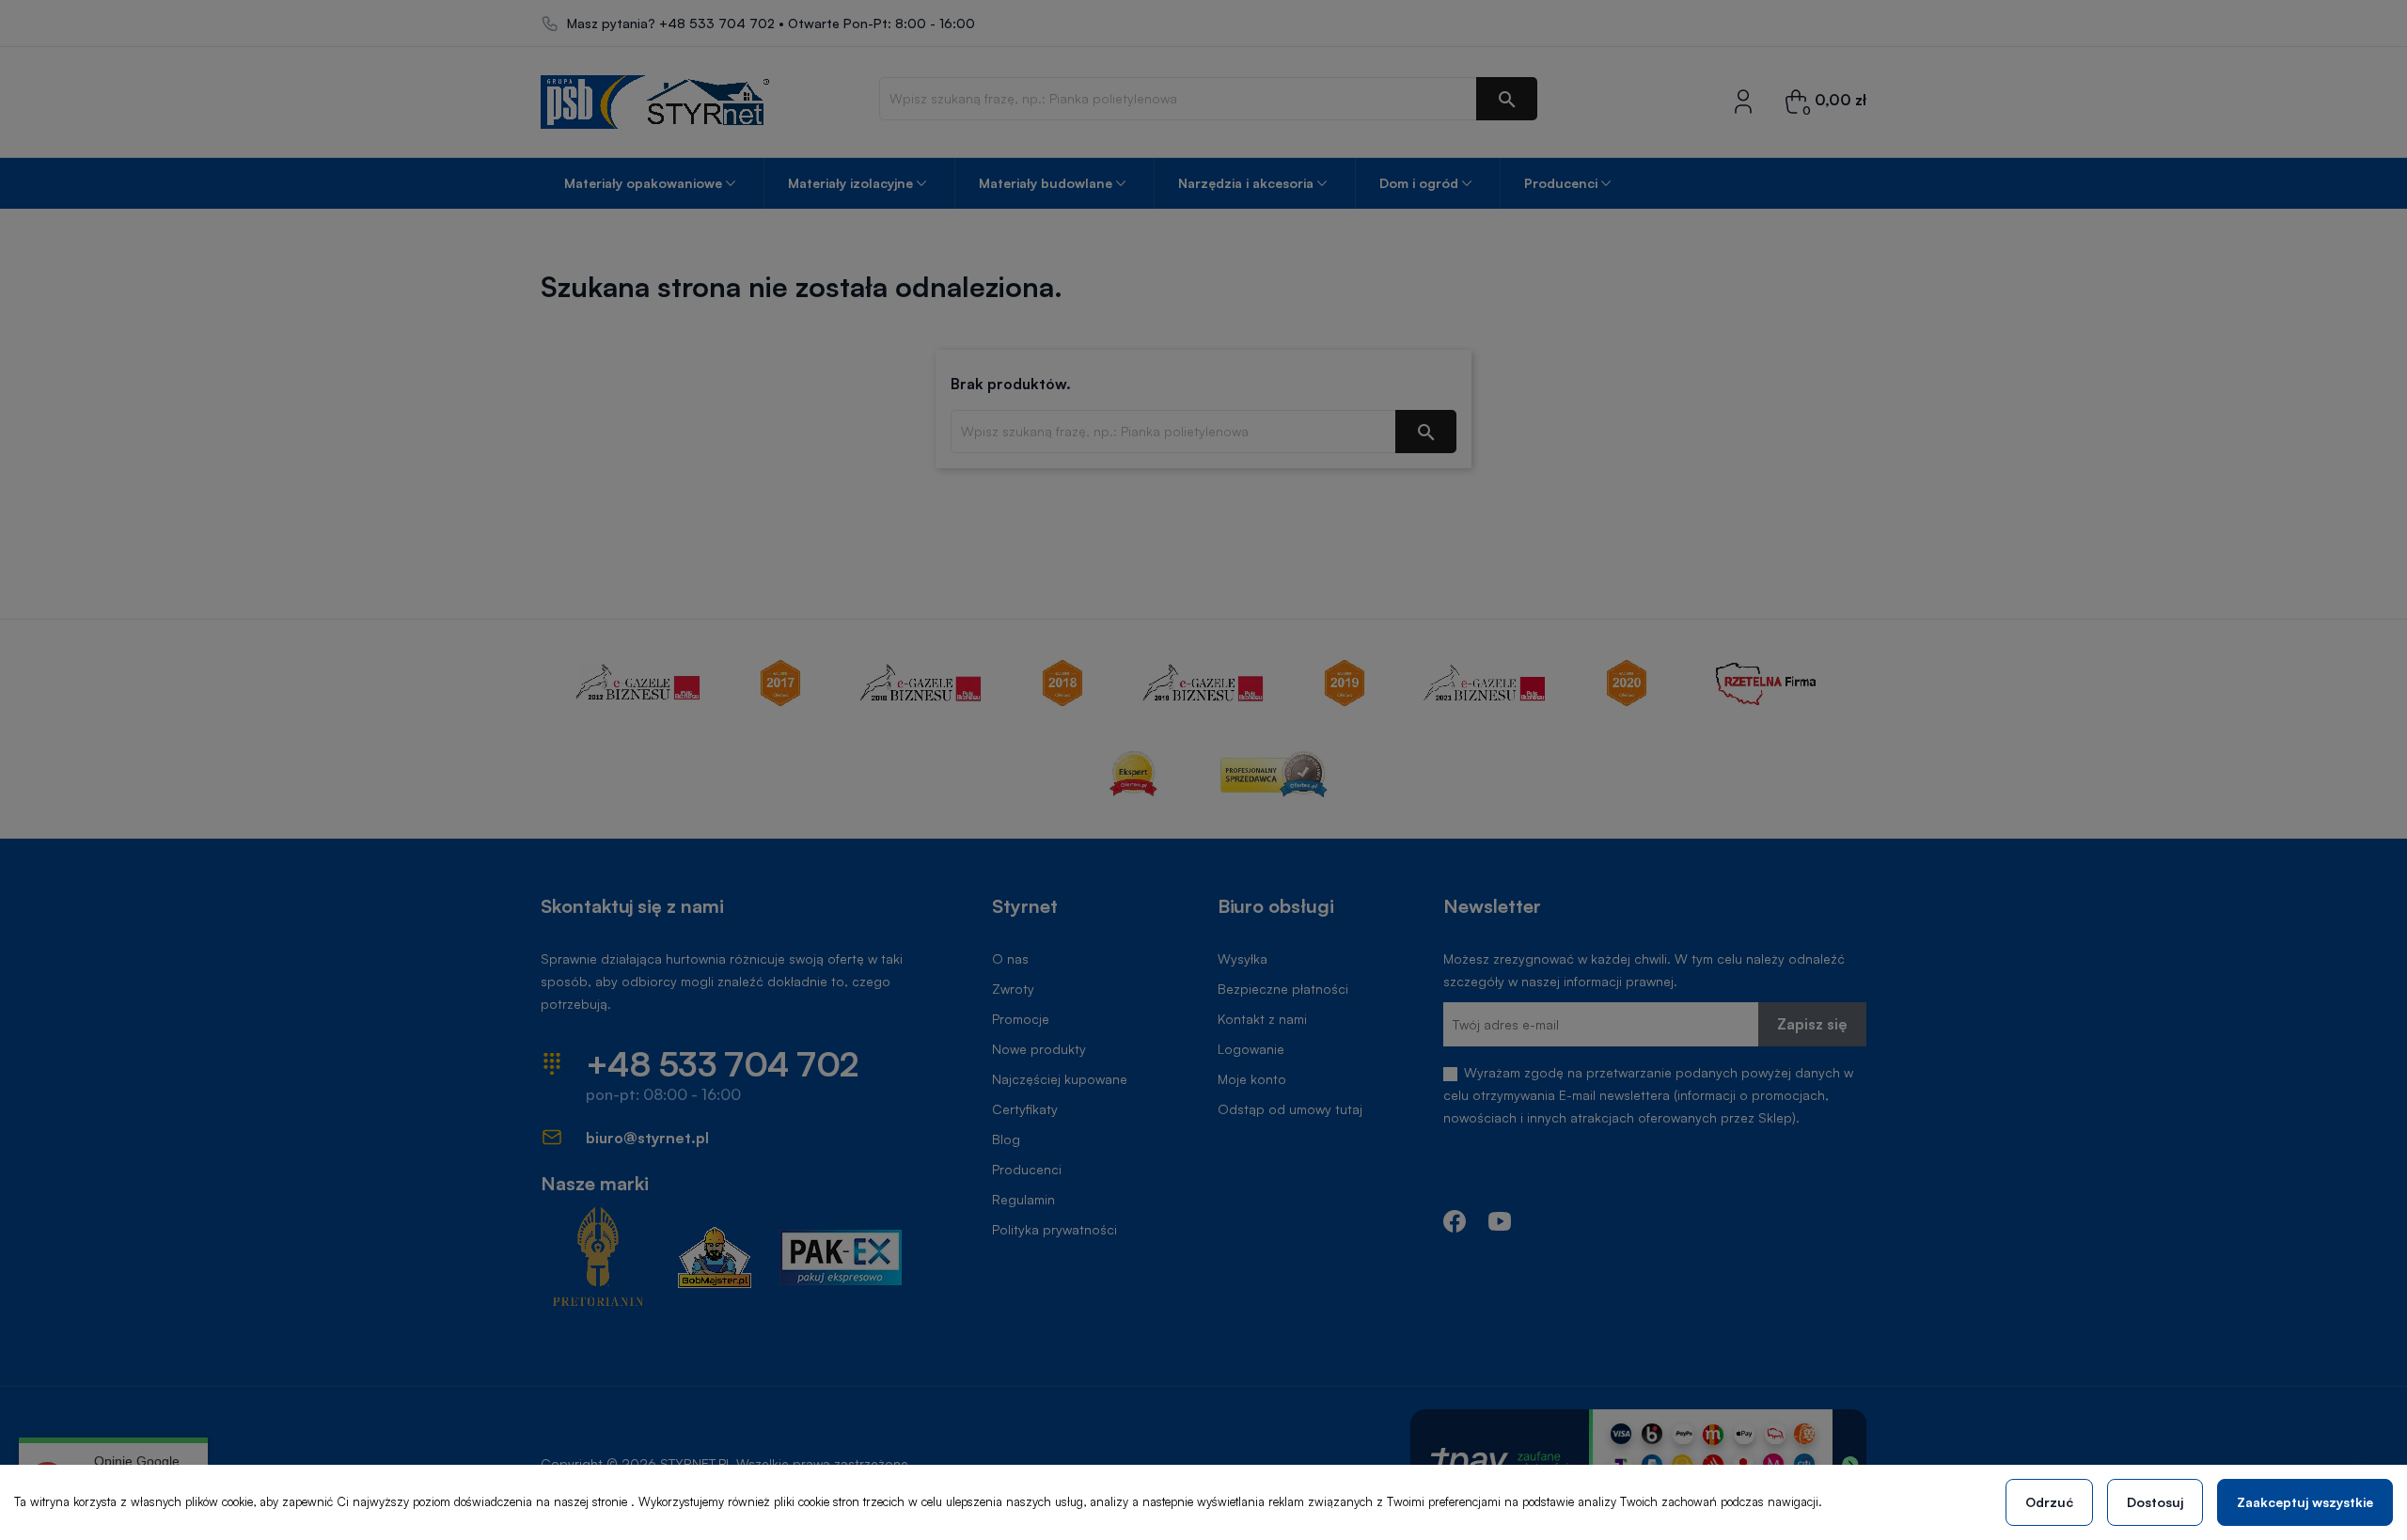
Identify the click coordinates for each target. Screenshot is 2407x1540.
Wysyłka (1243, 959)
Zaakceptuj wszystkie (2305, 1502)
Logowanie (1251, 1049)
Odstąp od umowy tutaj (1290, 1109)
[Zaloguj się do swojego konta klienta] (1743, 100)
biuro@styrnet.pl (647, 1138)
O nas (1010, 959)
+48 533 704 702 (717, 24)
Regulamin (1023, 1199)
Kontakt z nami (1262, 1019)
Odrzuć (2049, 1502)
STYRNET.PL (696, 1463)
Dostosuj (2155, 1502)
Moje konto (1252, 1079)
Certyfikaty (1025, 1109)
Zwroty (1013, 989)
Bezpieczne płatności (1283, 989)
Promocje (1021, 1019)
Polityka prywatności (1054, 1229)
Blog (1006, 1139)
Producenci (1027, 1169)
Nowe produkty (1039, 1049)
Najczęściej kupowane (1060, 1079)
